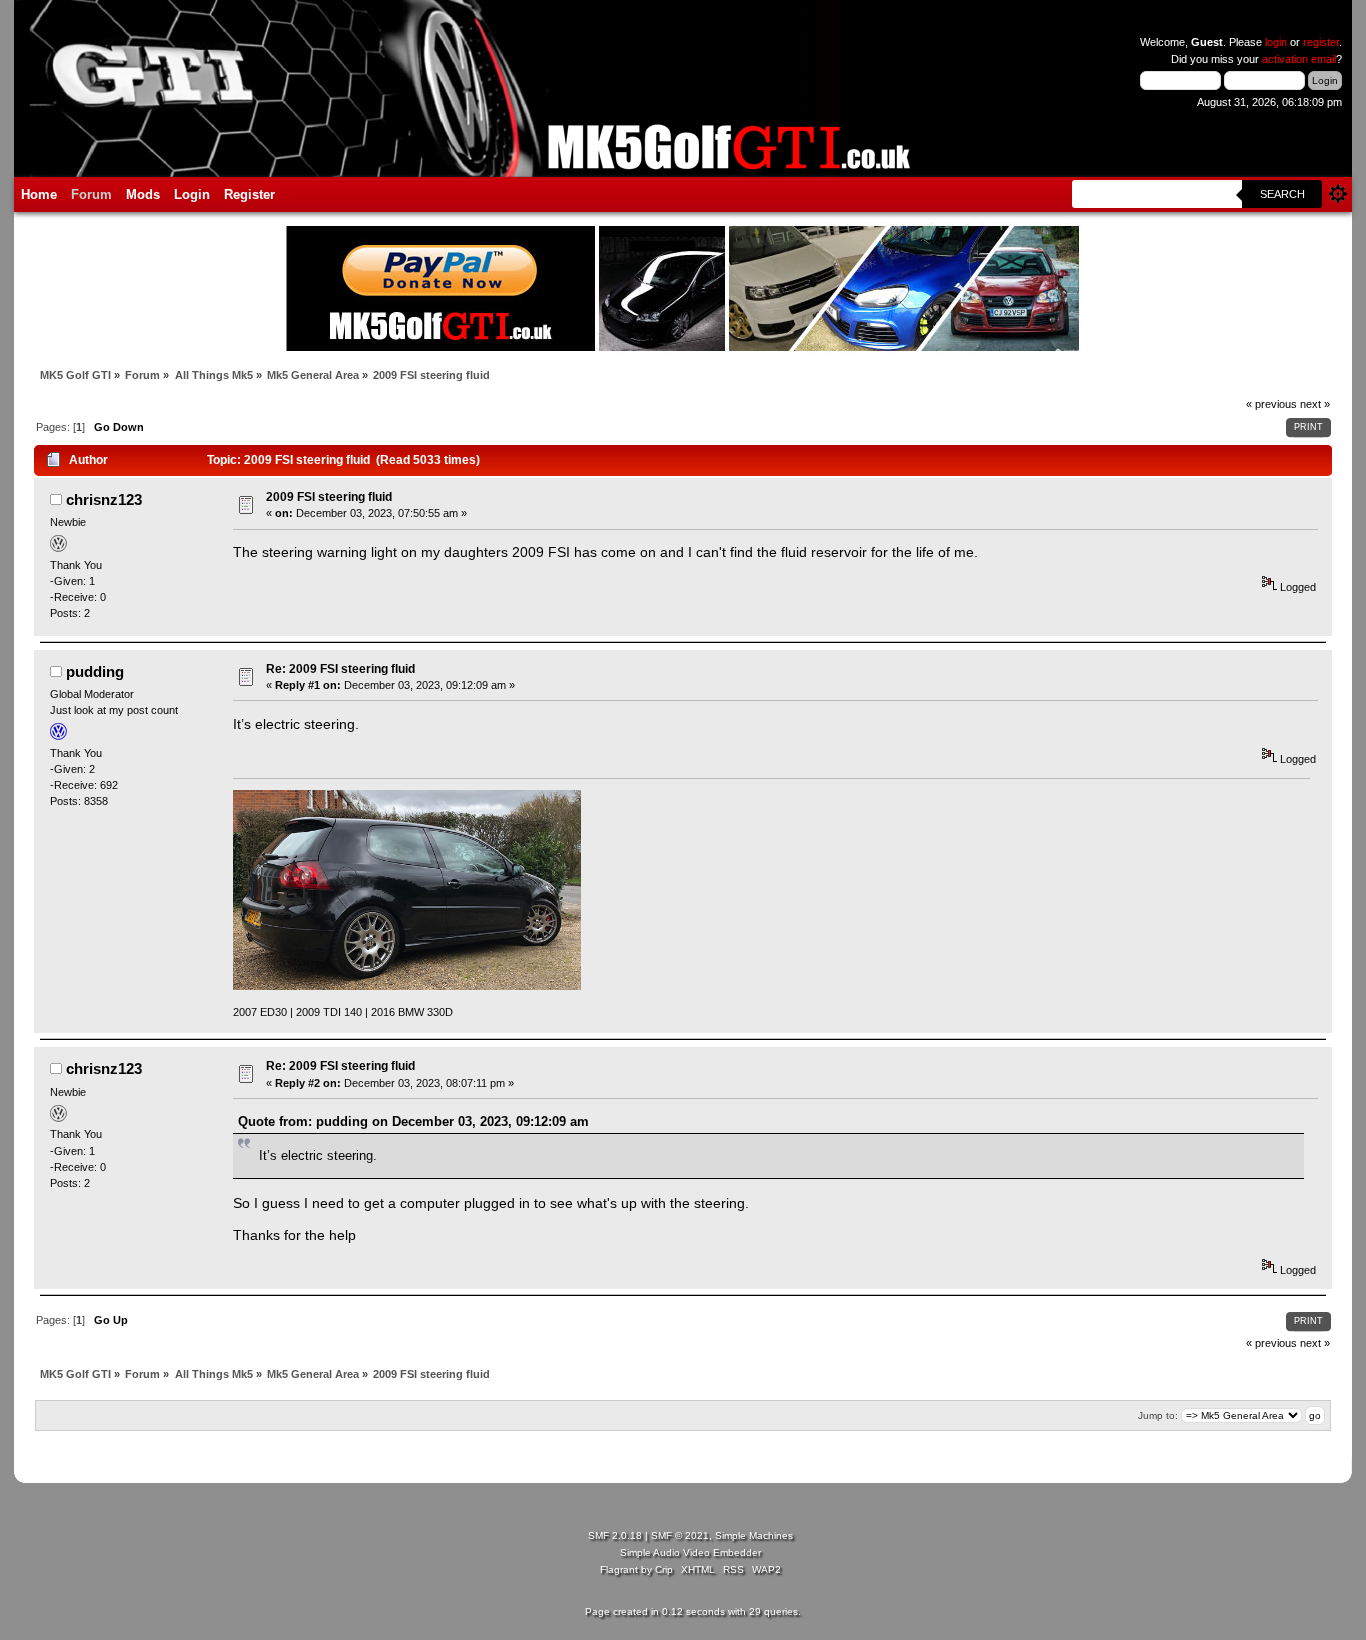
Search (1282, 194)
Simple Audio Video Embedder (690, 1552)
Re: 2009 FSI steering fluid (340, 669)
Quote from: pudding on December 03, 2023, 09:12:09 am (413, 1121)
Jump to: (1158, 1415)
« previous (1271, 404)
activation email (1299, 59)
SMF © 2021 (680, 1535)
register (1321, 42)
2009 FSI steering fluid (329, 497)
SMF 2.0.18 (615, 1535)
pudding (95, 671)
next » (1315, 404)
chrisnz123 (104, 499)
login (1276, 42)
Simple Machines (754, 1535)
